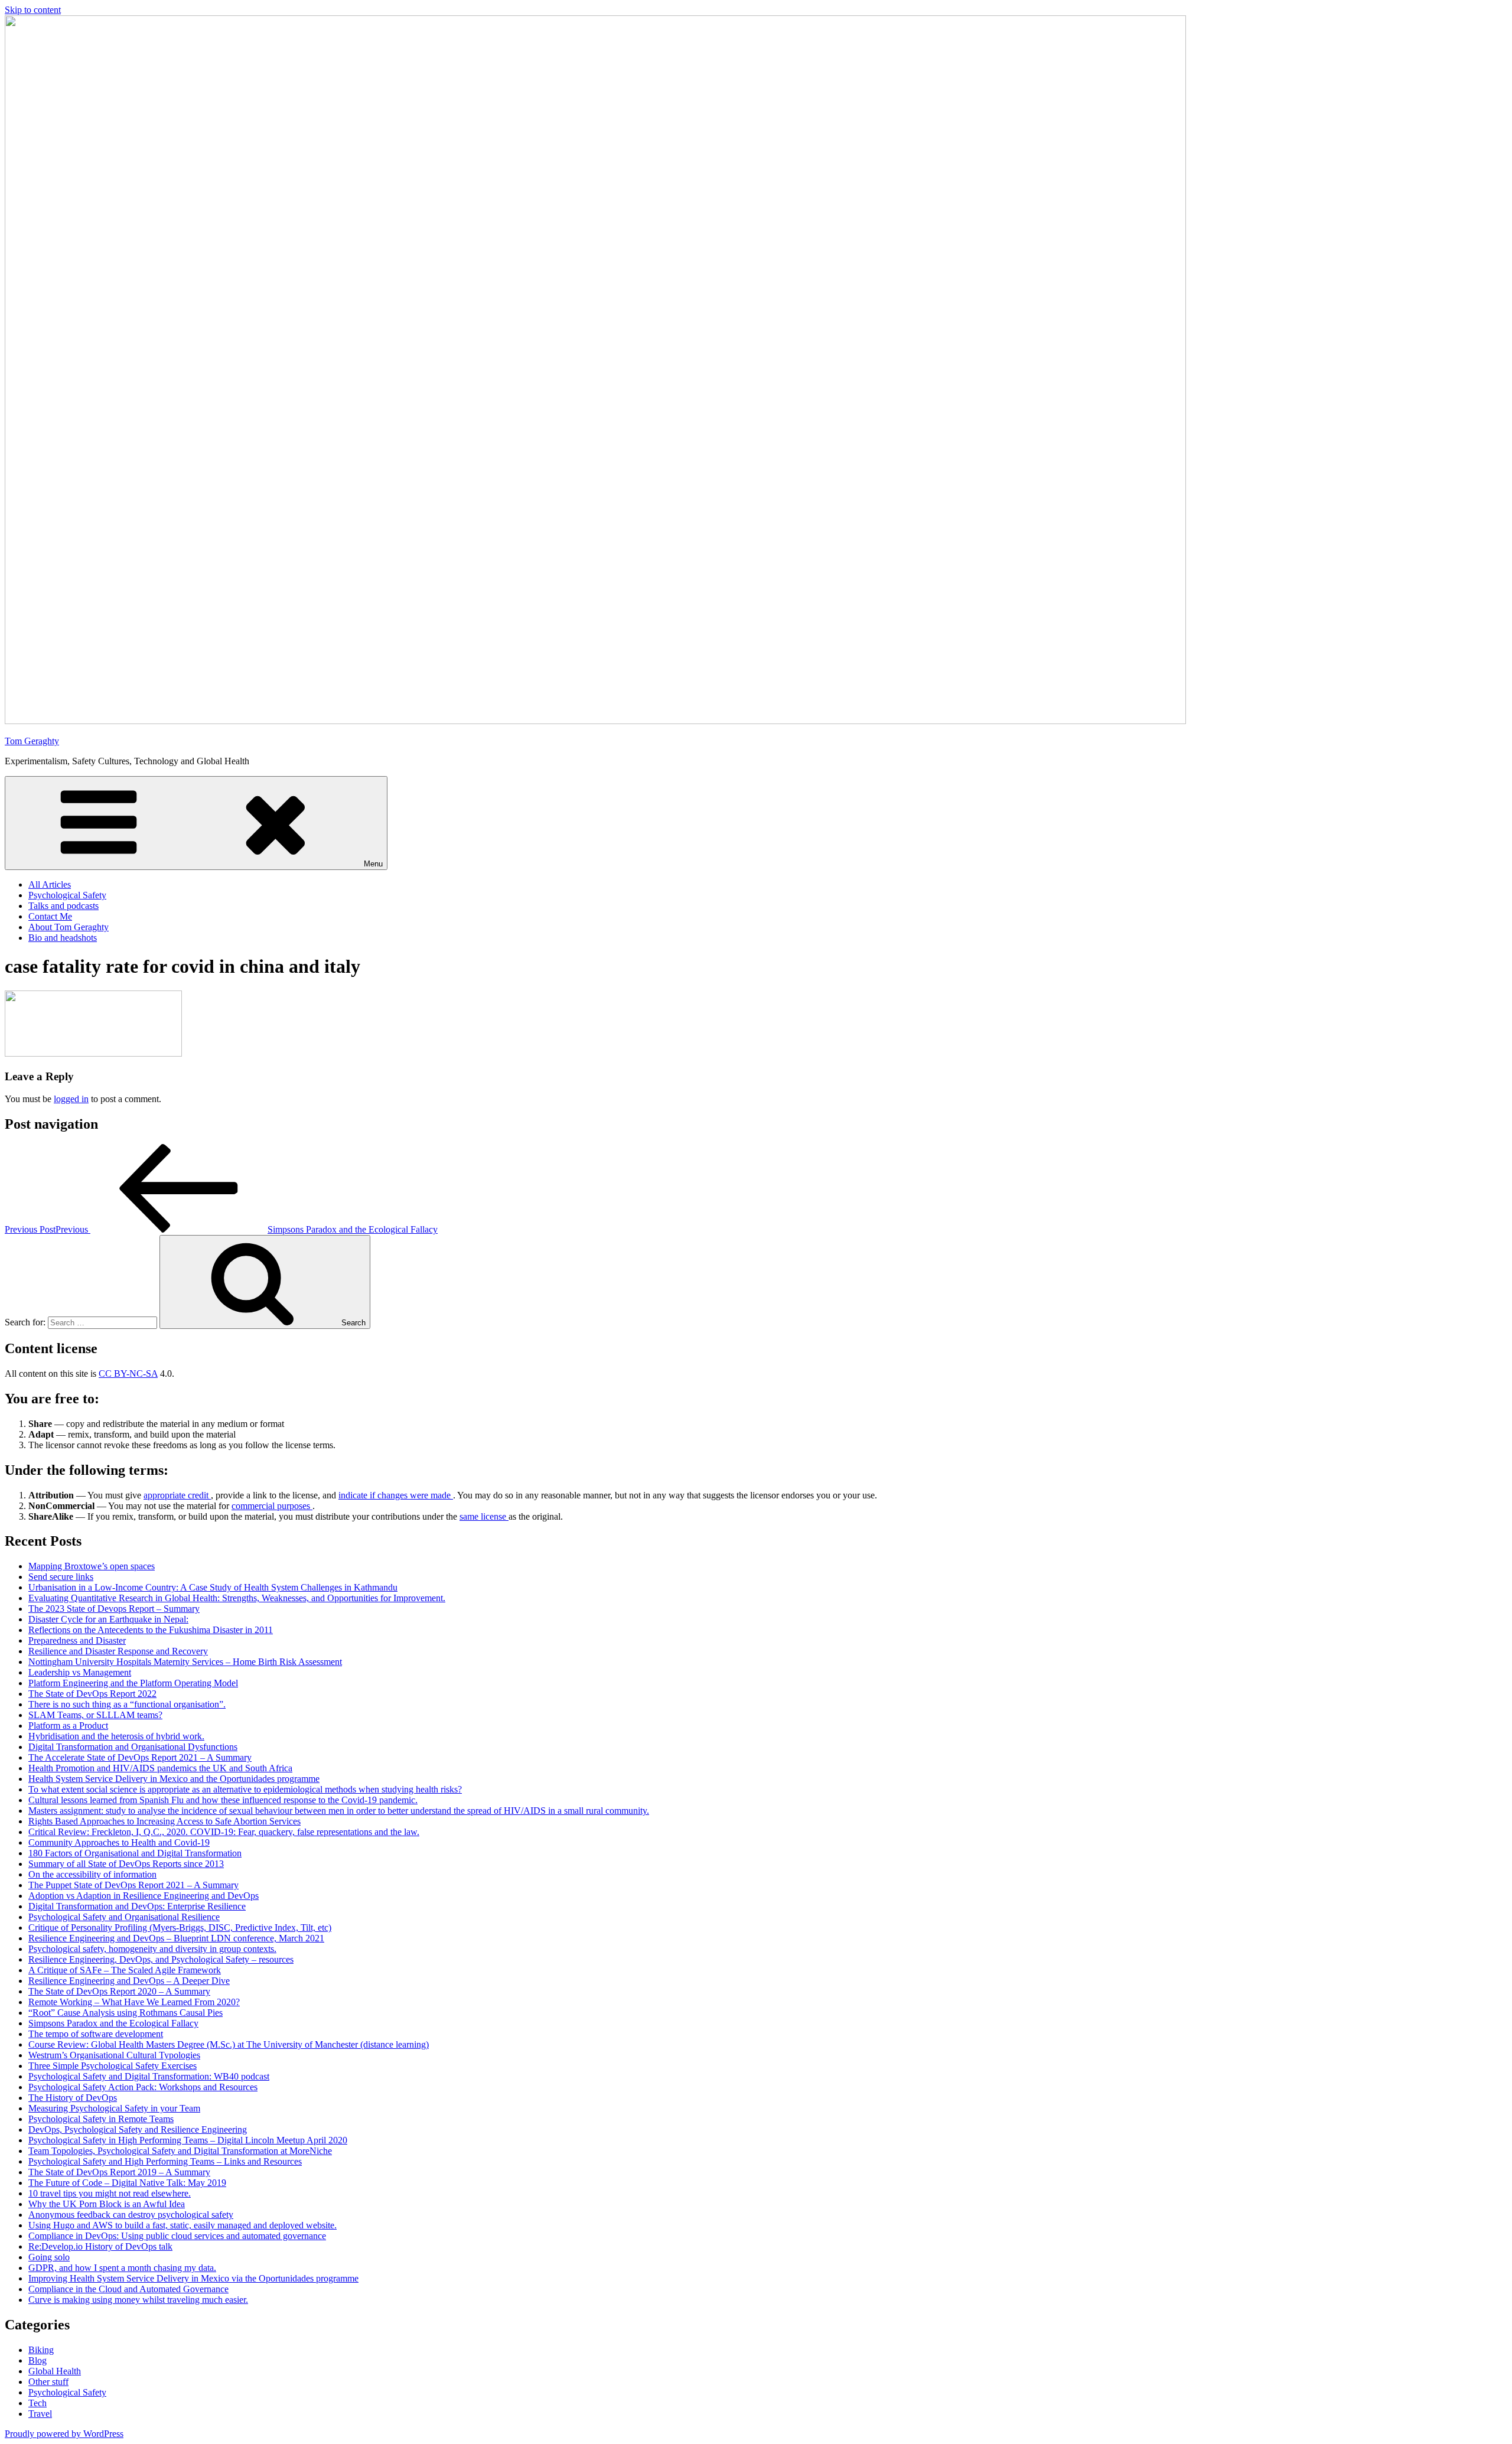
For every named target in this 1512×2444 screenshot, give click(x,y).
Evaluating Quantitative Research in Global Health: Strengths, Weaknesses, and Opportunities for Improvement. (237, 1598)
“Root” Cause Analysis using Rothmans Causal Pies (126, 2013)
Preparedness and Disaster (77, 1640)
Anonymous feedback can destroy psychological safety (131, 2215)
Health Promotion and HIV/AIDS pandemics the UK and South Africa (160, 1768)
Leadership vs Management (80, 1672)
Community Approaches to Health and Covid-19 (119, 1842)
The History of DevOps (73, 2098)
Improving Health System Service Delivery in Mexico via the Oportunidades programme (193, 2278)
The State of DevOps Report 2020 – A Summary (119, 1991)
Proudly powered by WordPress (64, 2434)
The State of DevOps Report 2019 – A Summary (119, 2172)
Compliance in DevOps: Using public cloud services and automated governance (177, 2236)
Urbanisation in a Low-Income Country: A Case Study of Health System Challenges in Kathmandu (213, 1587)
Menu (373, 864)
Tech (38, 2403)
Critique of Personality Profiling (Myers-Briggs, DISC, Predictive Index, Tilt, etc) (180, 1927)
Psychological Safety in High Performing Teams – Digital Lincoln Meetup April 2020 (188, 2140)
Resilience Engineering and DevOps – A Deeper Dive (129, 1981)
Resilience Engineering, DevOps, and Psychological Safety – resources (161, 1959)
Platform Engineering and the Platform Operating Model (133, 1683)
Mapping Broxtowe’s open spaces (92, 1566)
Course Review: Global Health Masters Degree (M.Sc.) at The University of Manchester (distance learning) (229, 2044)
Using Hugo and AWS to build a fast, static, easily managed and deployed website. (183, 2225)
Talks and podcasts (63, 906)
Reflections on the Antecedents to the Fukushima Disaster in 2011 (151, 1630)
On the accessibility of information (92, 1874)
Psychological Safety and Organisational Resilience (124, 1917)
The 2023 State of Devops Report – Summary (114, 1609)
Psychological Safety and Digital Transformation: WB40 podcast (149, 2076)
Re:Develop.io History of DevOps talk (100, 2246)
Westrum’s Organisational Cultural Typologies (114, 2055)
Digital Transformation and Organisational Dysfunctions (133, 1747)
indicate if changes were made (396, 1495)
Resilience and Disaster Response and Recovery (118, 1651)
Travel (40, 2414)
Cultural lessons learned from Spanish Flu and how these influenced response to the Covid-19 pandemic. (223, 1800)
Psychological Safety (67, 895)
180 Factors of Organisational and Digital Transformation (135, 1853)
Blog (38, 2360)
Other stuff (48, 2382)
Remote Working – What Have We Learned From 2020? (134, 2002)
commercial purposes (272, 1506)
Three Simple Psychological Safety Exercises (113, 2066)
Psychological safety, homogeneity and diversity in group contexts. (152, 1949)
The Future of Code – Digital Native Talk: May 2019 (127, 2183)
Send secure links (61, 1577)
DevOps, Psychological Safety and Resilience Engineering (138, 2129)
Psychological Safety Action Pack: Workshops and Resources (143, 2087)
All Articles (50, 884)
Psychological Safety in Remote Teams (101, 2119)
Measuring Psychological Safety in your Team (114, 2108)
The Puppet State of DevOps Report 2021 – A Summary (133, 1885)
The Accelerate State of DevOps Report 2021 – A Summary (140, 1757)
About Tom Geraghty (69, 927)
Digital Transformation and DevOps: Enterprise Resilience (137, 1906)
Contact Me (50, 916)
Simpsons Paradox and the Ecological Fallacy (113, 2023)
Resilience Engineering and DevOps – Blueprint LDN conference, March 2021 (176, 1938)
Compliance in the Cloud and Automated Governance (128, 2289)
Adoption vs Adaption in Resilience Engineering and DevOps (144, 1896)
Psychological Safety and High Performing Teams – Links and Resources (165, 2161)
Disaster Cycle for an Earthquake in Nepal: (108, 1619)
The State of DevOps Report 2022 (92, 1694)
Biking (41, 2350)
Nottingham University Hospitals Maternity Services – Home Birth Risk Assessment (185, 1662)
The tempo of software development (96, 2034)
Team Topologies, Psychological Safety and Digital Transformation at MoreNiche (180, 2151)
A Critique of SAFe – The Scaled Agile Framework (125, 1970)
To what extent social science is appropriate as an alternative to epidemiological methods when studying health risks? (245, 1789)
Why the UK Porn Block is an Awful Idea (107, 2204)
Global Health (55, 2371)
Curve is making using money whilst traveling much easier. (138, 2300)
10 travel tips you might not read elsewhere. (110, 2193)
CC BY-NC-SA (128, 1373)
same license (484, 1516)
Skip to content (33, 10)
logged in (71, 1099)
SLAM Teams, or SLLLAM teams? (95, 1715)
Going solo (49, 2257)
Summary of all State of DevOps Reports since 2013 (126, 1864)
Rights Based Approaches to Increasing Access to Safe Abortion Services (164, 1821)
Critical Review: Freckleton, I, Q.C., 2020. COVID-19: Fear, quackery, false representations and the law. (224, 1832)
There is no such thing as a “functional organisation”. (127, 1704)
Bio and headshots (63, 938)
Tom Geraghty (32, 741)
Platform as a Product (68, 1726)
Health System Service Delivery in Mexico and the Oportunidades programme (174, 1779)
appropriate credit (177, 1495)
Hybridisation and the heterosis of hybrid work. (116, 1736)
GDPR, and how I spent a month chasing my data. (122, 2268)
